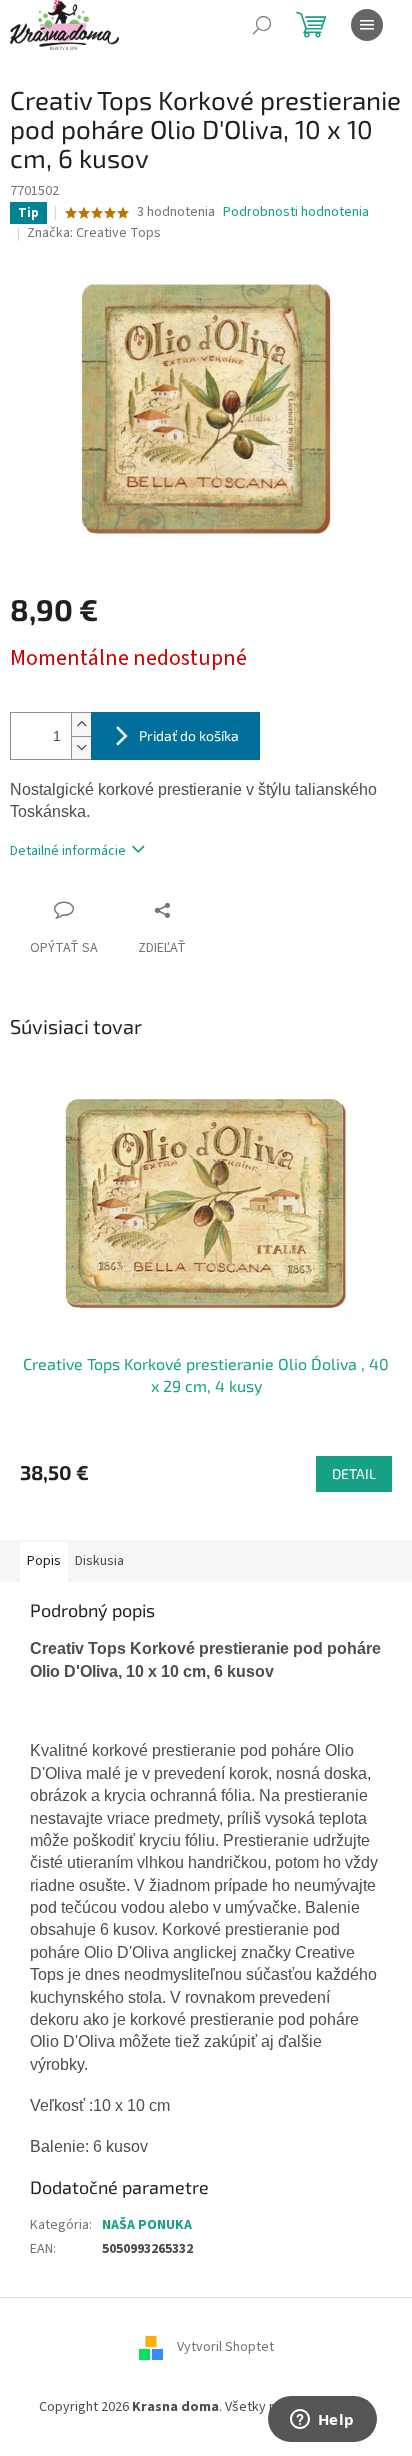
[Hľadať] (262, 25)
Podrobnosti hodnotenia (296, 212)
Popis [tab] (44, 1561)
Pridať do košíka (189, 735)
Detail (354, 1473)
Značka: (94, 233)
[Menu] (367, 25)
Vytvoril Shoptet (225, 2348)
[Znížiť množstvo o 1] (81, 747)
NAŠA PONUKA (147, 2225)
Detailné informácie (68, 851)
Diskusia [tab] (99, 1561)
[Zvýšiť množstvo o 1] (81, 724)
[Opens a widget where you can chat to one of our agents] (322, 2421)
